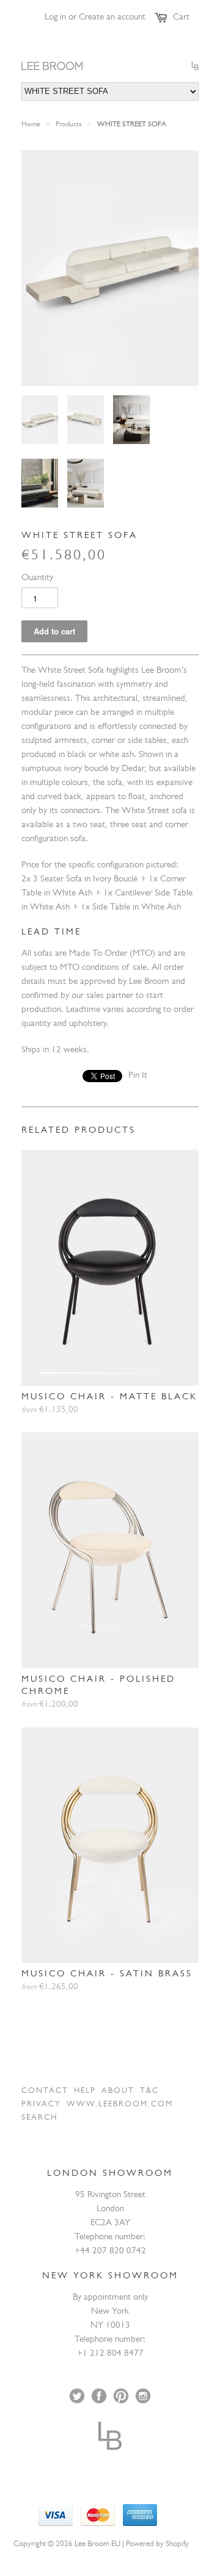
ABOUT (118, 2091)
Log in (55, 18)
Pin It (138, 1076)
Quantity (37, 579)
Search (39, 2118)
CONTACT (45, 2091)
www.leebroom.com (120, 2105)
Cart (181, 18)
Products (69, 125)
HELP (85, 2091)
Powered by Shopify (157, 2545)
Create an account (112, 18)
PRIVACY (41, 2105)
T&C (149, 2091)
